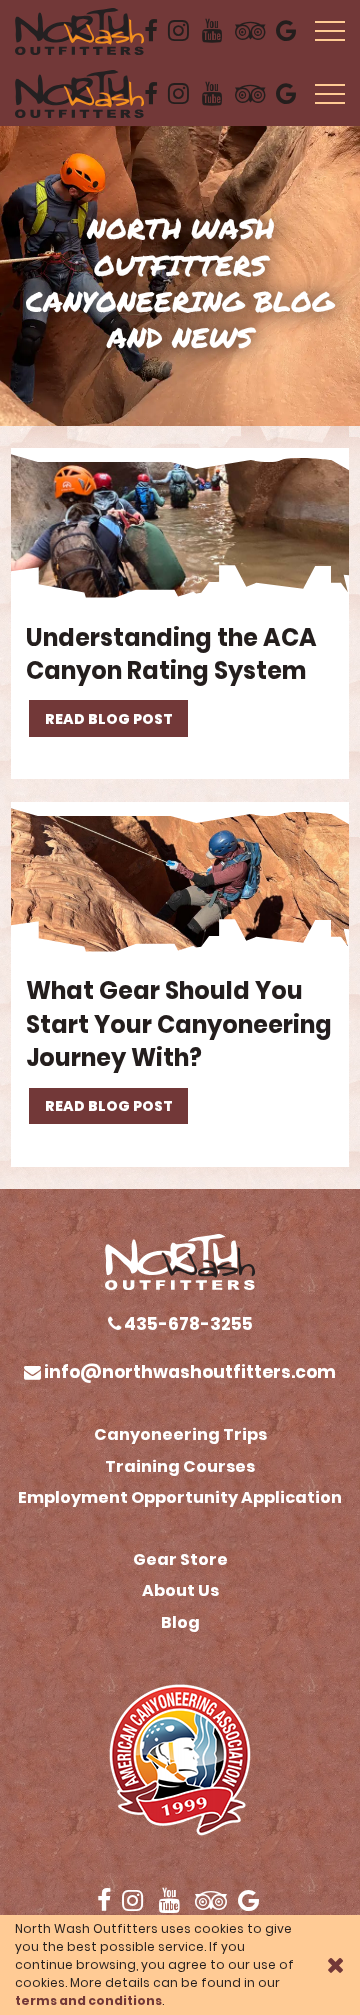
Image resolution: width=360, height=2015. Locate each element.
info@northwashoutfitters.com (188, 1372)
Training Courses (180, 1466)
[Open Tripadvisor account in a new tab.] (250, 30)
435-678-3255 (187, 1324)
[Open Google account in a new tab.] (288, 30)
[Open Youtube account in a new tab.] (214, 30)
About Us (180, 1590)
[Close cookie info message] (336, 1965)
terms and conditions (88, 2000)
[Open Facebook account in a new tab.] (151, 30)
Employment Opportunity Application (180, 1497)
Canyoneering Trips (180, 1434)
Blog (180, 1622)
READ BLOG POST (109, 719)
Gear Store (180, 1559)
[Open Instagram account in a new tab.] (180, 30)
